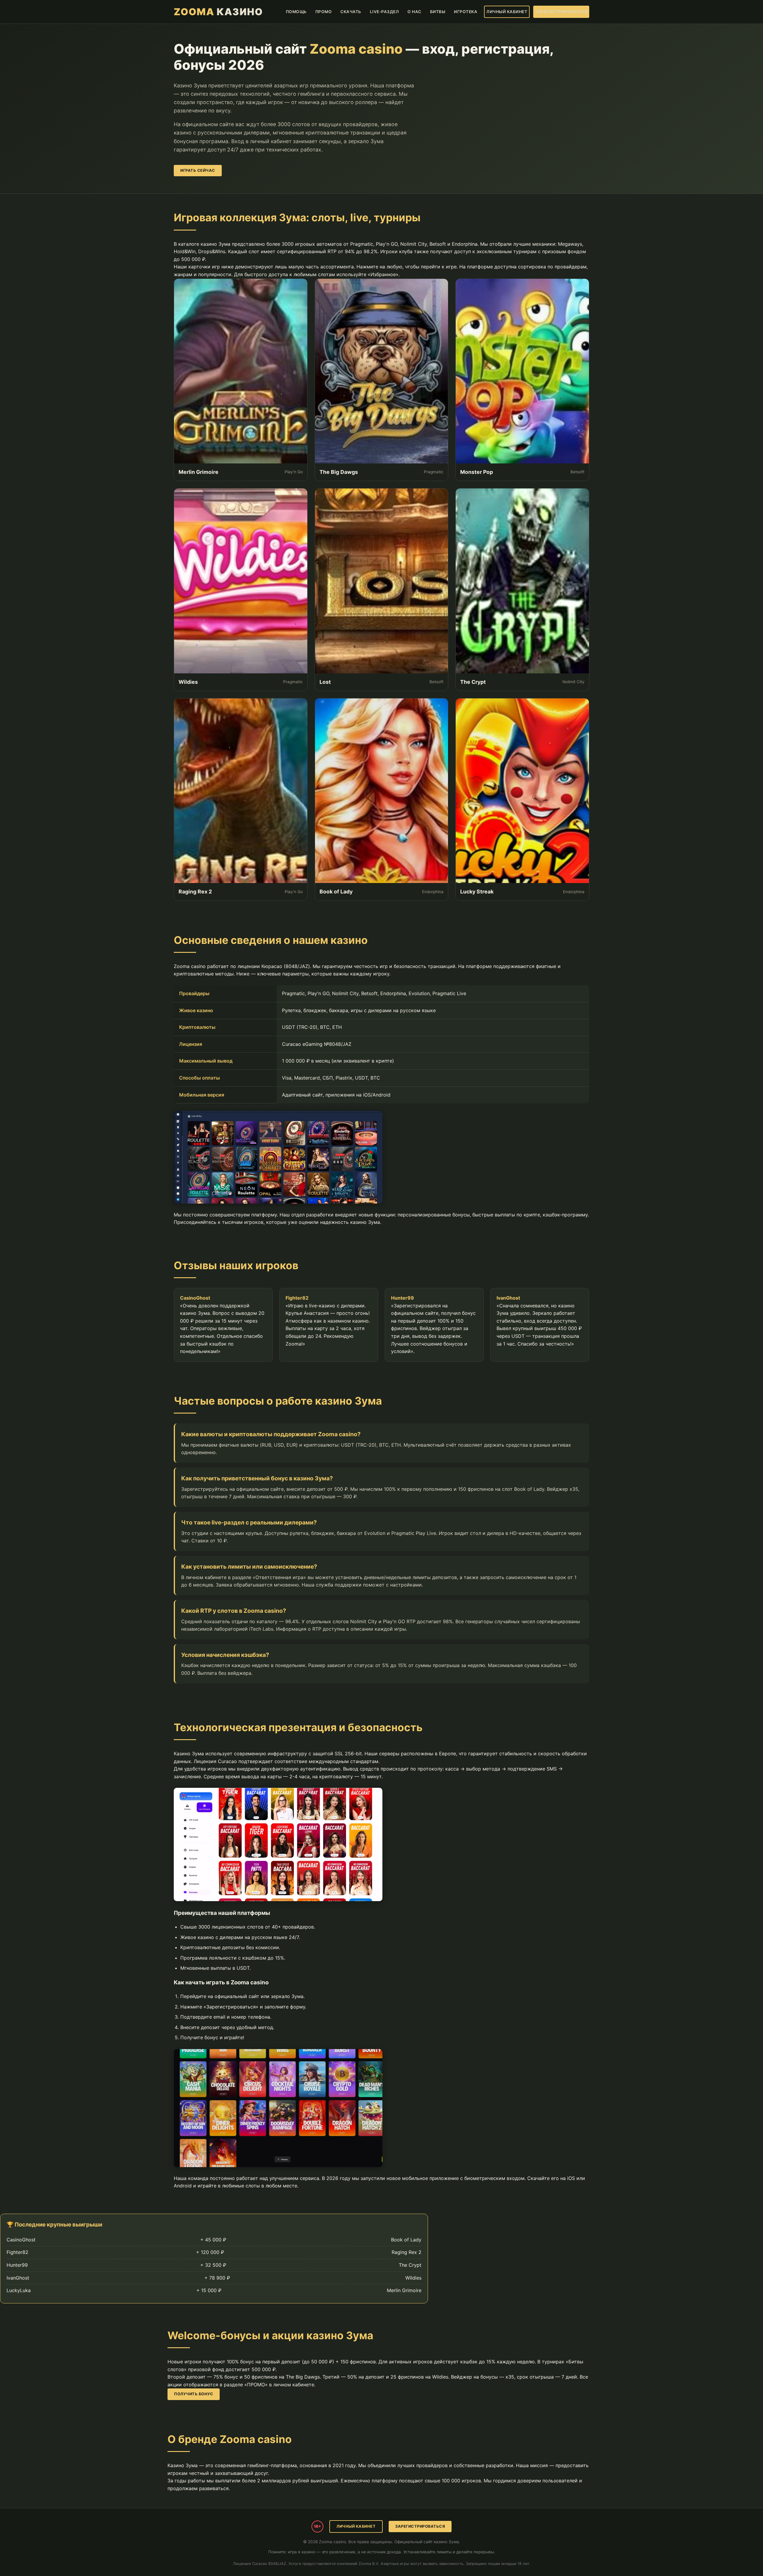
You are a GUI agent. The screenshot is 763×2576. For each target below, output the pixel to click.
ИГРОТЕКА (466, 12)
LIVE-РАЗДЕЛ (384, 12)
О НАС (414, 12)
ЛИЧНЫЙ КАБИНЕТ (507, 12)
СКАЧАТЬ (351, 12)
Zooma (218, 12)
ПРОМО (324, 12)
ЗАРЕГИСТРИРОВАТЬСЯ (561, 12)
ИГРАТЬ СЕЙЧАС (198, 170)
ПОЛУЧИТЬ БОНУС (194, 2394)
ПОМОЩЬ (296, 12)
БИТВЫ (438, 12)
